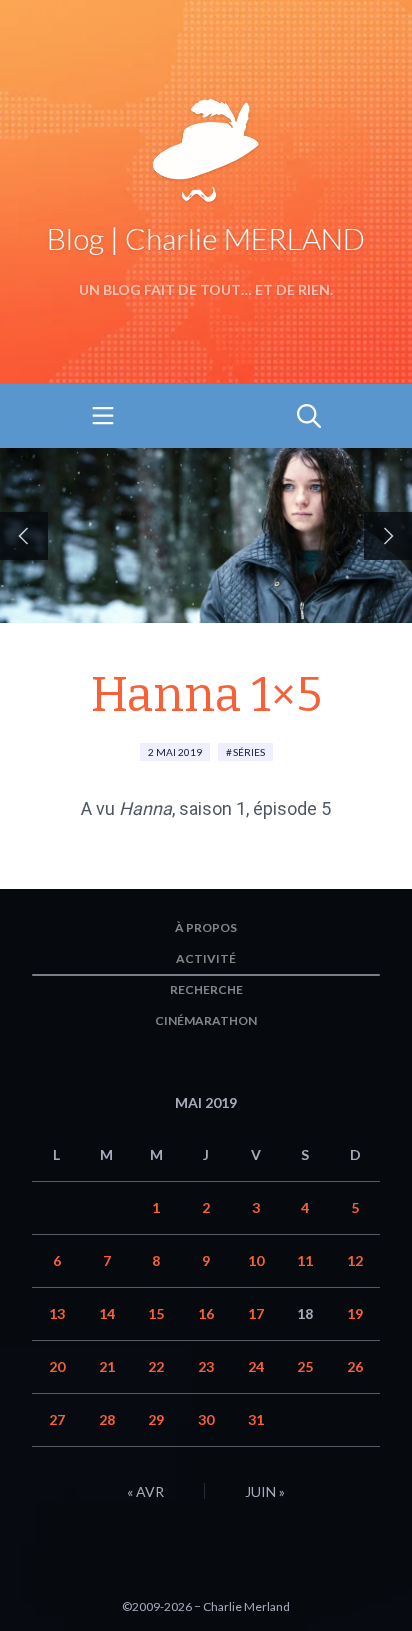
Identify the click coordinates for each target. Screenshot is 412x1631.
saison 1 (212, 808)
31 (256, 1419)
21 (107, 1366)
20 (57, 1366)
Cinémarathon (206, 1020)
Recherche (206, 989)
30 (206, 1419)
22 (156, 1366)
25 (305, 1366)
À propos (206, 927)
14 (107, 1313)
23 (206, 1366)
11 (305, 1260)
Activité (206, 958)
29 (156, 1419)
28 (107, 1419)
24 (256, 1366)
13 (57, 1313)
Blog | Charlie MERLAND (206, 238)
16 (206, 1313)
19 (355, 1313)
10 (256, 1260)
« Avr (145, 1491)
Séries (249, 752)
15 (156, 1313)
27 (57, 1419)
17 (256, 1313)
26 (355, 1366)
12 (355, 1260)
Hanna (145, 808)
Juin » (265, 1491)
